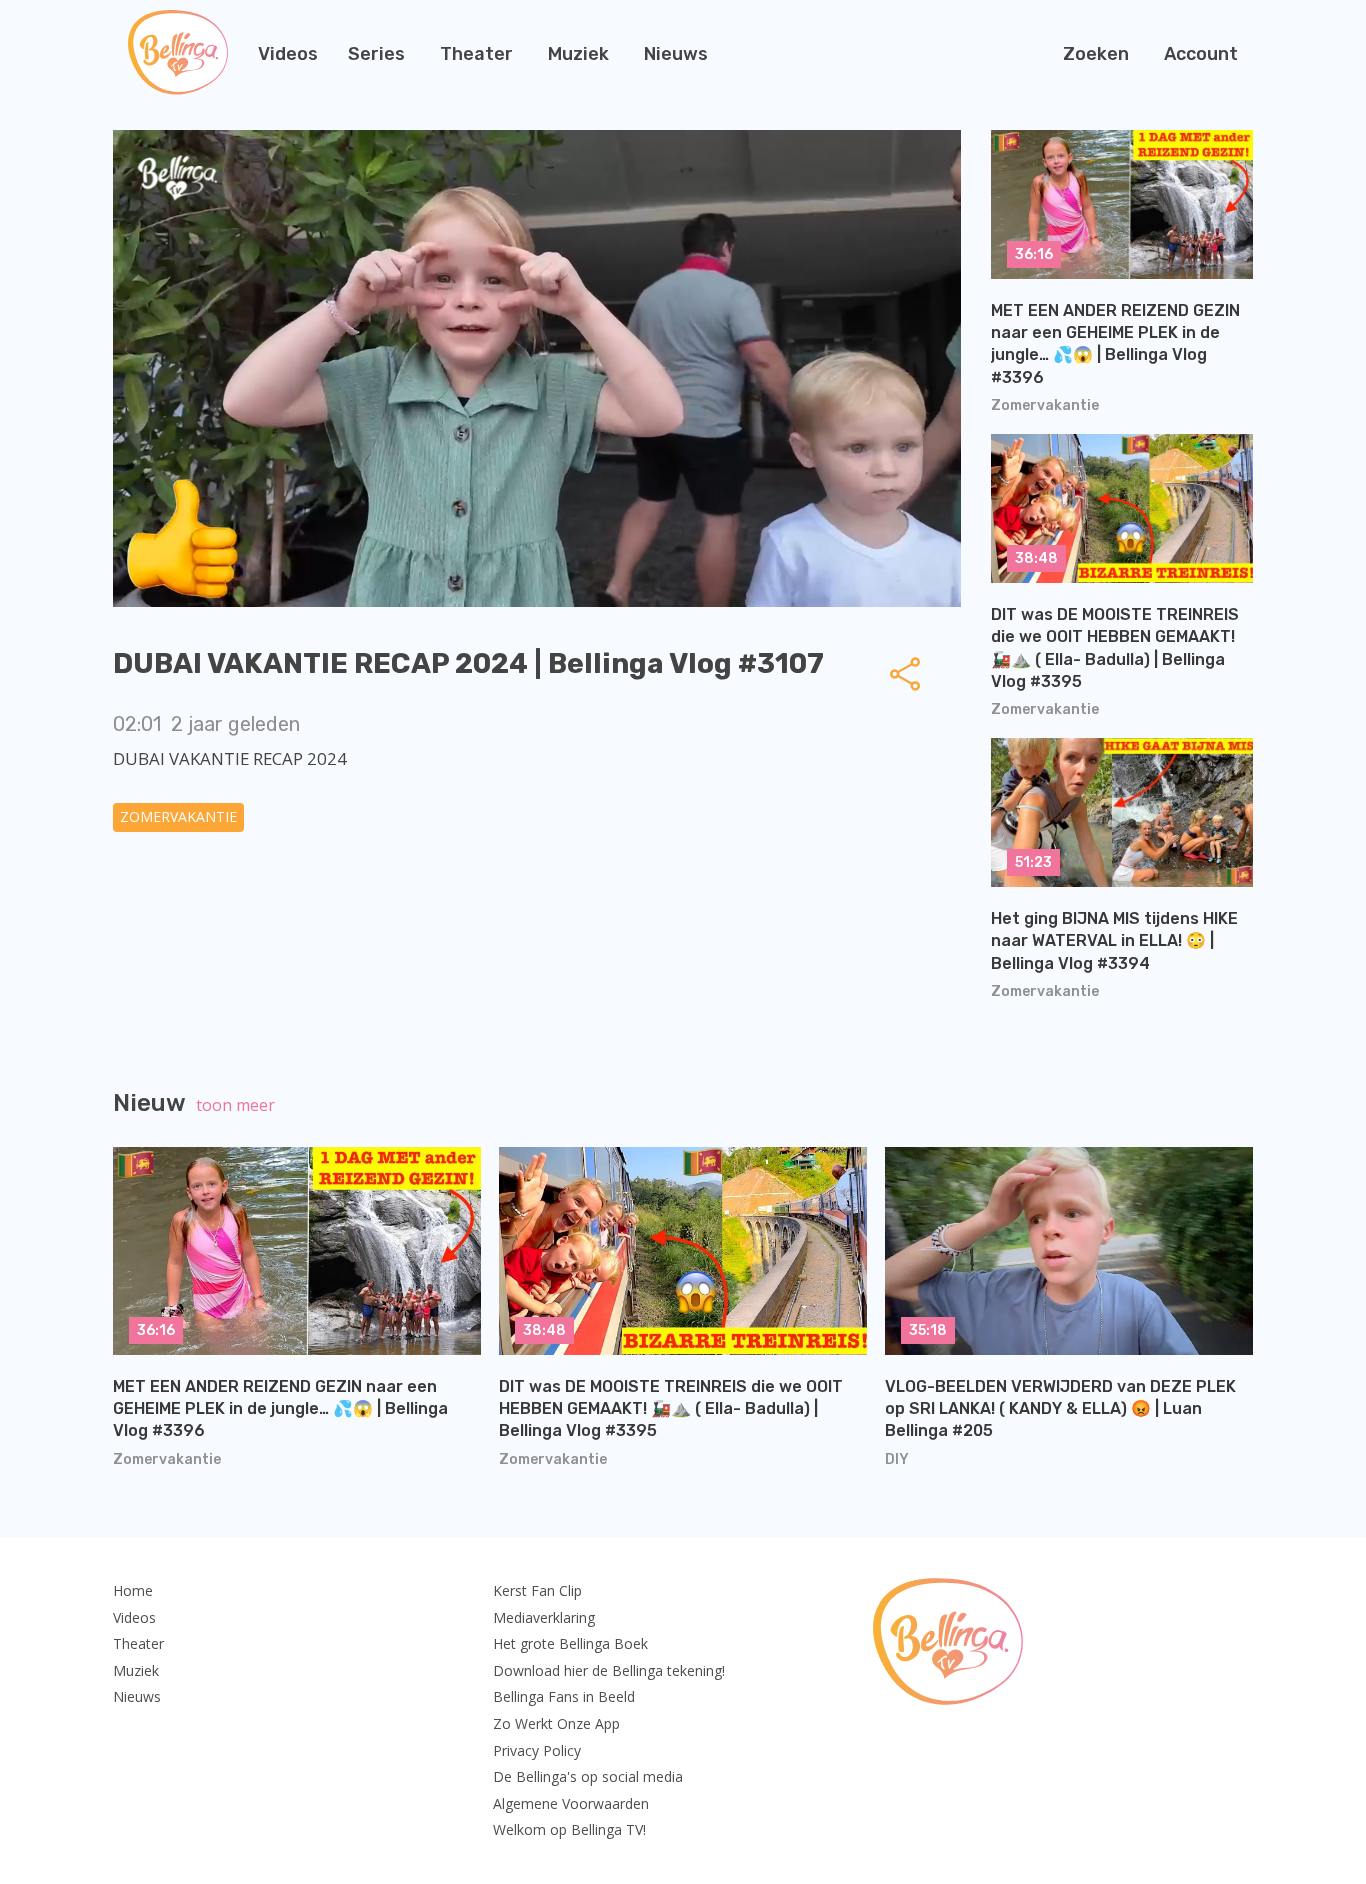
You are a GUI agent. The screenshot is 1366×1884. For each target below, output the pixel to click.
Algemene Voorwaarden (571, 1803)
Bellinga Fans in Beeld (564, 1696)
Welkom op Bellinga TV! (569, 1829)
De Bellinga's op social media (588, 1776)
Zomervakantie (178, 816)
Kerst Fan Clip (537, 1590)
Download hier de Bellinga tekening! (609, 1670)
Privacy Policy (537, 1750)
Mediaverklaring (544, 1617)
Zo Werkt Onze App (556, 1723)
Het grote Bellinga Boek (570, 1643)
